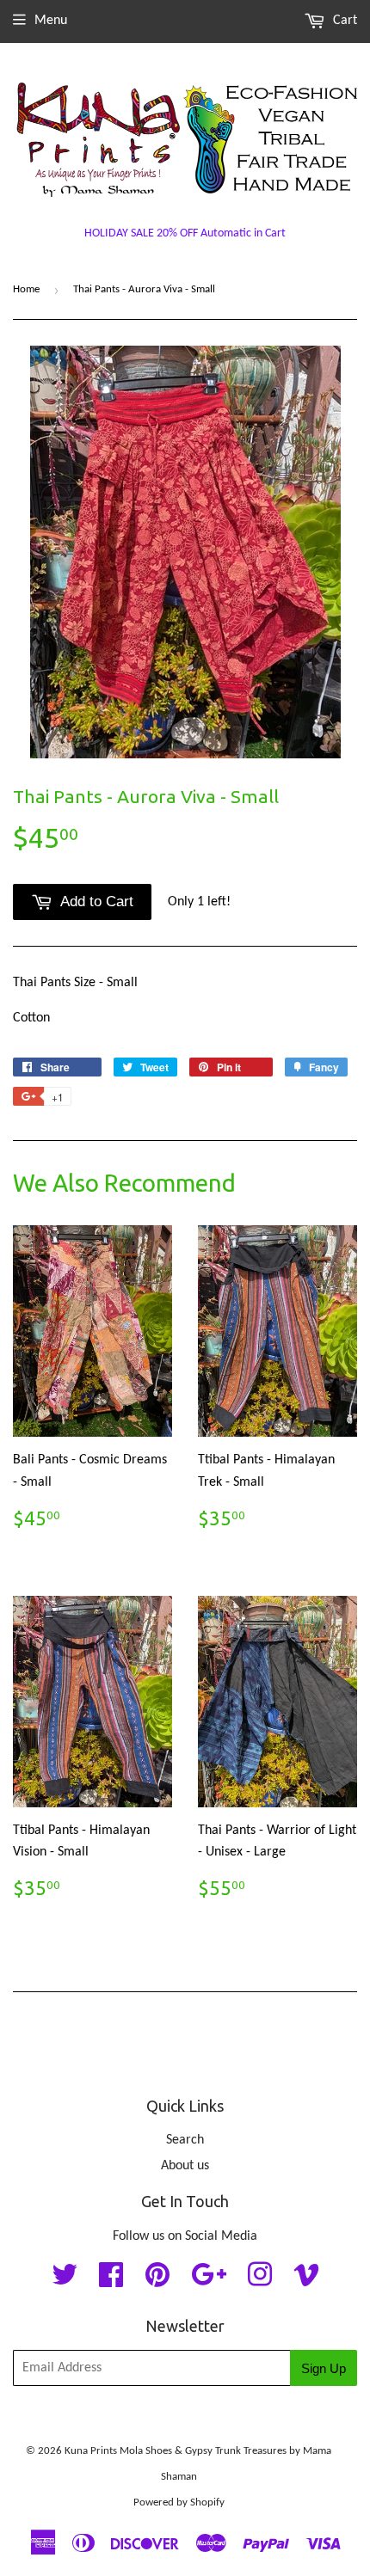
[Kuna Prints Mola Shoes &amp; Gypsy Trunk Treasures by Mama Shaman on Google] (209, 2281)
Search (185, 2140)
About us (185, 2166)
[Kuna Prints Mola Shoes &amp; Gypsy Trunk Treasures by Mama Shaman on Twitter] (65, 2281)
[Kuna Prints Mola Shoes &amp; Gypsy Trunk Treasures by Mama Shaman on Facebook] (111, 2281)
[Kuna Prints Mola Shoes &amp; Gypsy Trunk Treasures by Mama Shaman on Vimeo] (306, 2281)
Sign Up (324, 2368)
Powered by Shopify (179, 2502)
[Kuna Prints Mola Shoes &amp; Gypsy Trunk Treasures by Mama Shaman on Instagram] (260, 2281)
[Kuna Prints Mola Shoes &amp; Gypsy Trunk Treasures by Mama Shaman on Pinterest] (157, 2281)
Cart (343, 21)
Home (26, 289)
